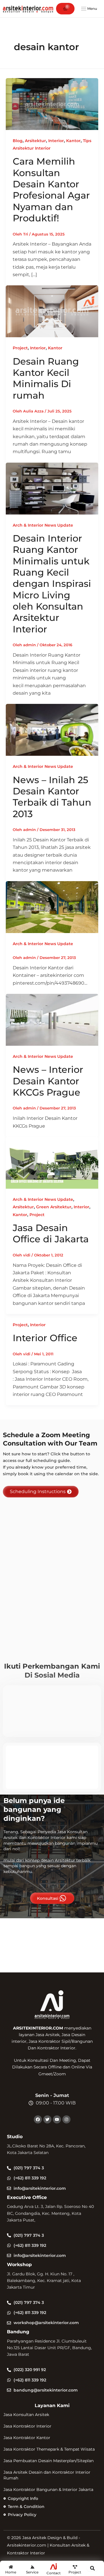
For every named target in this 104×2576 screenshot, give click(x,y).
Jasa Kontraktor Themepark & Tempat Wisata (49, 2449)
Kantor (73, 141)
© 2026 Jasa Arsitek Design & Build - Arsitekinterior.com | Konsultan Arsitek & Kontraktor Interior (48, 2545)
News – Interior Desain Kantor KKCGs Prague (48, 1081)
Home (11, 2572)
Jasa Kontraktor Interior (27, 2426)
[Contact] (53, 2566)
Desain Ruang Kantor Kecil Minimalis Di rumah (46, 378)
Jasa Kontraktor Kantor (27, 2438)
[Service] (32, 2567)
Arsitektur (35, 141)
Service (32, 2572)
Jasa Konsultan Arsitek (26, 2415)
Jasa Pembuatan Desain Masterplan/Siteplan (49, 2461)
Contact (54, 2573)
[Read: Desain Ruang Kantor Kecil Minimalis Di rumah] (52, 311)
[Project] (75, 2567)
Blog (18, 141)
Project (20, 348)
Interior (56, 141)
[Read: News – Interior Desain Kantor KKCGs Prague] (52, 1019)
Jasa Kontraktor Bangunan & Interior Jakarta (48, 2490)
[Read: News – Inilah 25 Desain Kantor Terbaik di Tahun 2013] (52, 730)
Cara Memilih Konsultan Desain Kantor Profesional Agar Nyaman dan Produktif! (51, 190)
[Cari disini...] (92, 2569)
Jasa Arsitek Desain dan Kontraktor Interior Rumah (47, 2475)
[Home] (11, 2567)
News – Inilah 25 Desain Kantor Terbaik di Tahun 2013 (52, 797)
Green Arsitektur (54, 1207)
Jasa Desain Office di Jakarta (51, 1233)
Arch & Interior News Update (43, 525)
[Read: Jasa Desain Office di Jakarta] (52, 1162)
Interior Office (45, 1338)
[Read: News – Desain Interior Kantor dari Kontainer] (52, 907)
